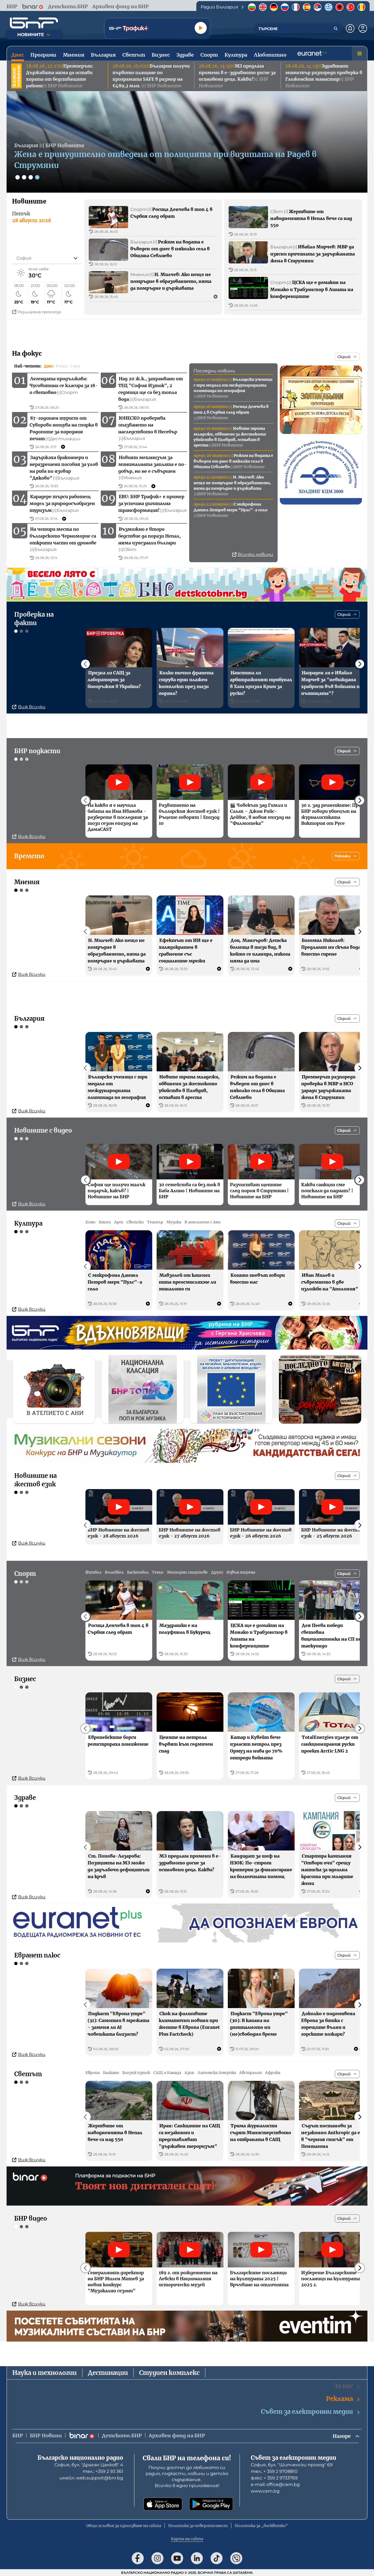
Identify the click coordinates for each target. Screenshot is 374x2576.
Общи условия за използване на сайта (124, 2526)
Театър (155, 1222)
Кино (90, 1222)
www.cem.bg (265, 2491)
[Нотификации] (350, 28)
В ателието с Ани (203, 1222)
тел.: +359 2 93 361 (103, 2471)
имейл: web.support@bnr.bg (91, 2478)
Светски (135, 1222)
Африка (273, 2073)
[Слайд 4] (37, 177)
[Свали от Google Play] (211, 2504)
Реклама (340, 2399)
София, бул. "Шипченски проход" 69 (292, 2465)
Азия (189, 2073)
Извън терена (241, 1572)
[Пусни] (201, 28)
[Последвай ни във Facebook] (138, 2558)
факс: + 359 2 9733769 (274, 2478)
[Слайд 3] (31, 177)
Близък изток (136, 2073)
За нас (343, 2386)
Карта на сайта (187, 2539)
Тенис (158, 1572)
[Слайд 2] (24, 177)
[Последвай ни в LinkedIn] (197, 2558)
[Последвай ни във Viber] (236, 2558)
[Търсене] (336, 28)
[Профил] (363, 28)
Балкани (111, 2073)
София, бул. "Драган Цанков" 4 (89, 2465)
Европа (93, 2073)
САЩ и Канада (167, 2073)
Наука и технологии (44, 2373)
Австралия (251, 2073)
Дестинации (108, 2373)
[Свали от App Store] (163, 2504)
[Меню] (359, 53)
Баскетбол (138, 1572)
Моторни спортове (187, 1572)
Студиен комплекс (169, 2373)
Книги (105, 1222)
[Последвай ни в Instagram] (157, 2558)
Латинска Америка (217, 2073)
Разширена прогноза (39, 312)
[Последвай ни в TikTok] (217, 2558)
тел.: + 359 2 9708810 (274, 2471)
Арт (119, 1222)
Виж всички (32, 707)
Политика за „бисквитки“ (261, 2526)
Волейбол (114, 1572)
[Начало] (34, 23)
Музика (174, 1222)
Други (217, 1572)
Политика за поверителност (198, 2526)
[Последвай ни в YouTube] (177, 2558)
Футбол (93, 1572)
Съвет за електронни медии (307, 2412)
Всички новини (255, 554)
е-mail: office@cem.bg (275, 2484)
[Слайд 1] (18, 177)
